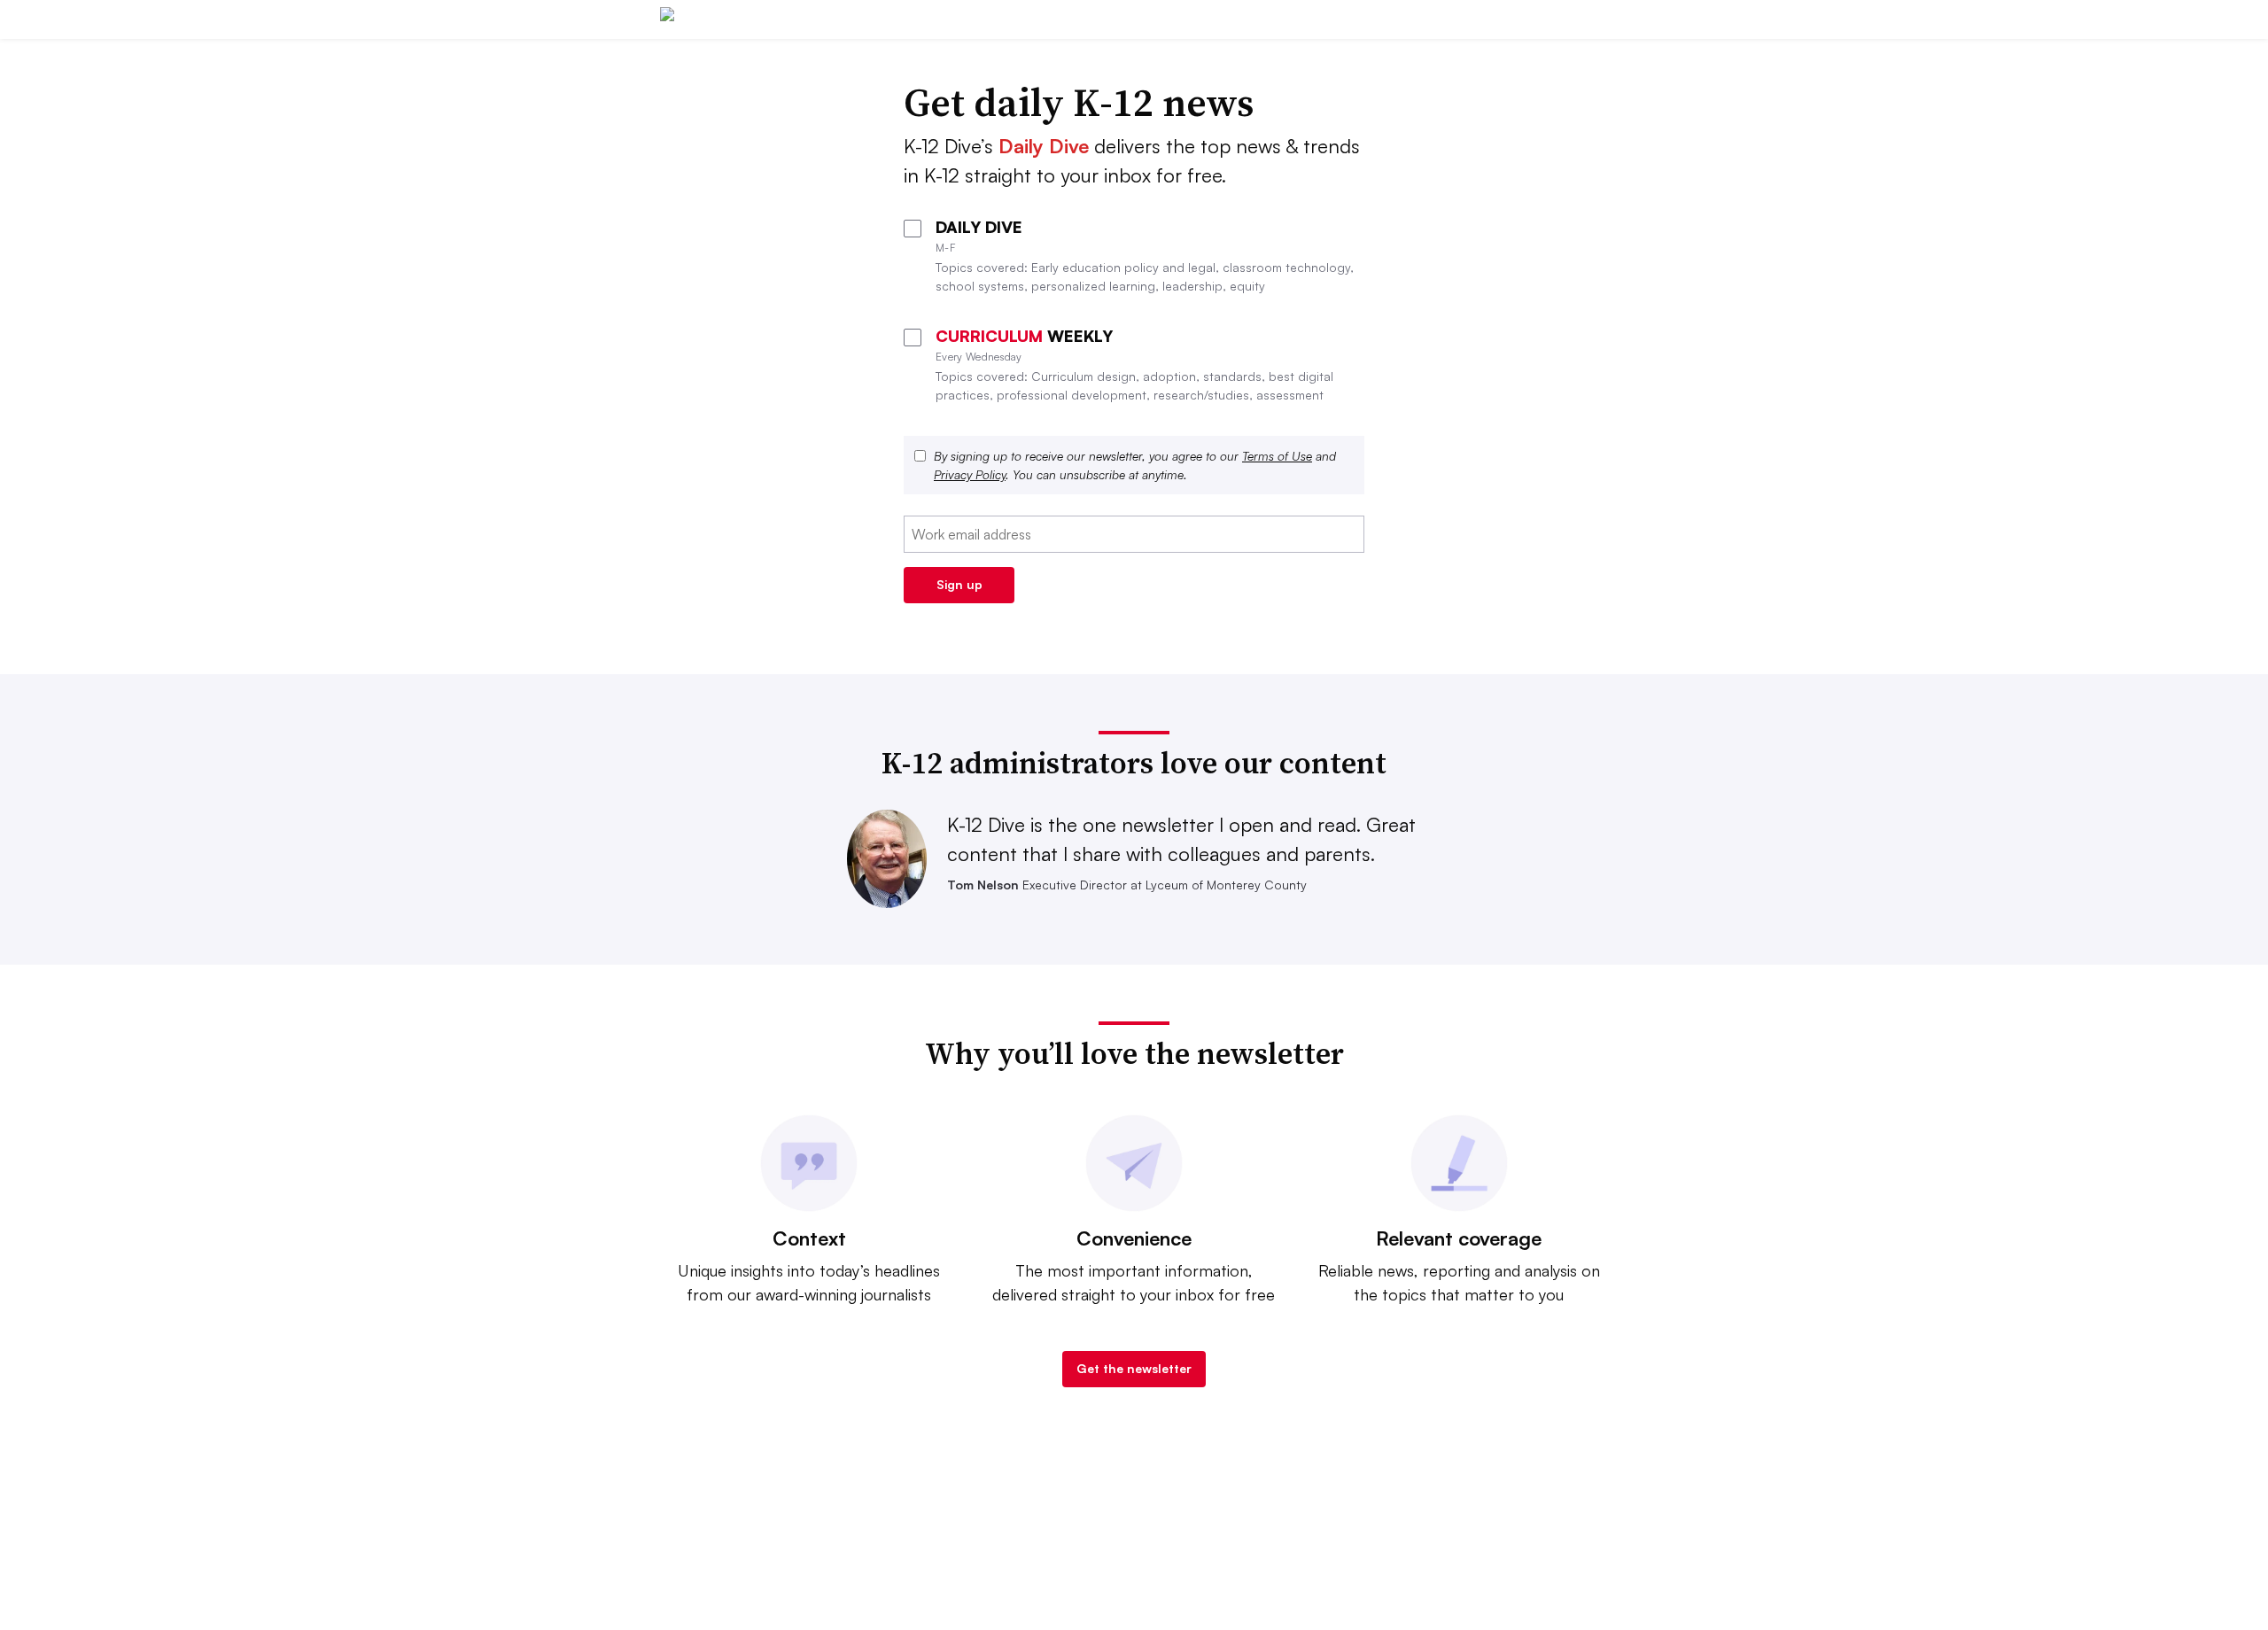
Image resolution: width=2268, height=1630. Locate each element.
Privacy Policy (970, 474)
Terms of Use (1277, 456)
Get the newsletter (1134, 1368)
